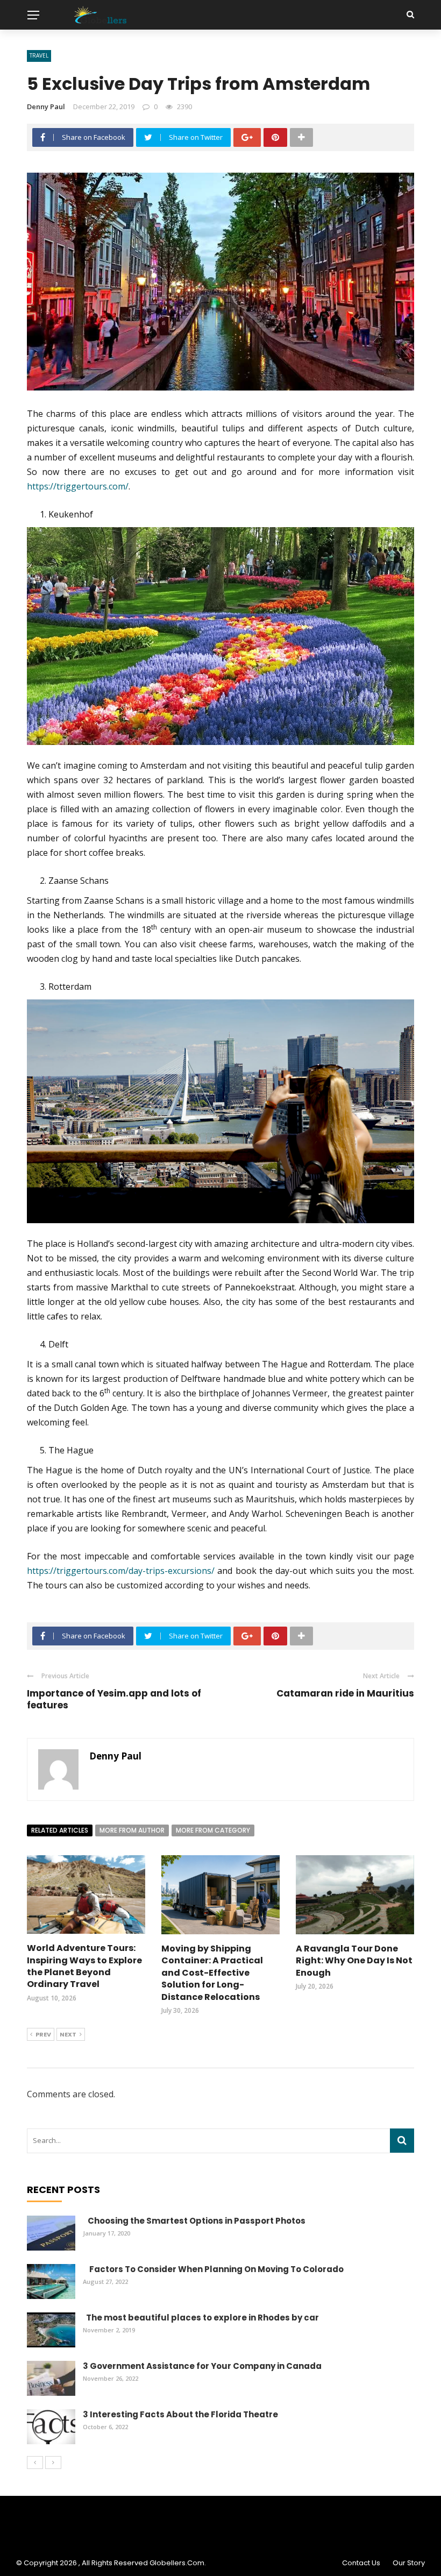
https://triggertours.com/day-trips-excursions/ (121, 1571)
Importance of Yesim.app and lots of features (114, 1699)
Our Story (409, 2563)
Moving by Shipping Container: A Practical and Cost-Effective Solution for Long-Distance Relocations (212, 1973)
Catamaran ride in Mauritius (345, 1693)
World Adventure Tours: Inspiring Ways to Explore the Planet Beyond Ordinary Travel (84, 1966)
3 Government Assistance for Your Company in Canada (202, 2366)
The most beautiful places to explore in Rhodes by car (201, 2318)
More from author (132, 1830)
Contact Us (361, 2563)
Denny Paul (46, 107)
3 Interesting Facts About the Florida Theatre (180, 2414)
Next (68, 2034)
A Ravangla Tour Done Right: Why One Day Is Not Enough (354, 1961)
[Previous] (35, 2463)
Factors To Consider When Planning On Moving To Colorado (213, 2269)
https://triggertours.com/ (78, 486)
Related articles (60, 1830)
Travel (39, 55)
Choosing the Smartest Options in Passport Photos (194, 2221)
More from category (213, 1830)
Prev (43, 2034)
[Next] (53, 2463)
